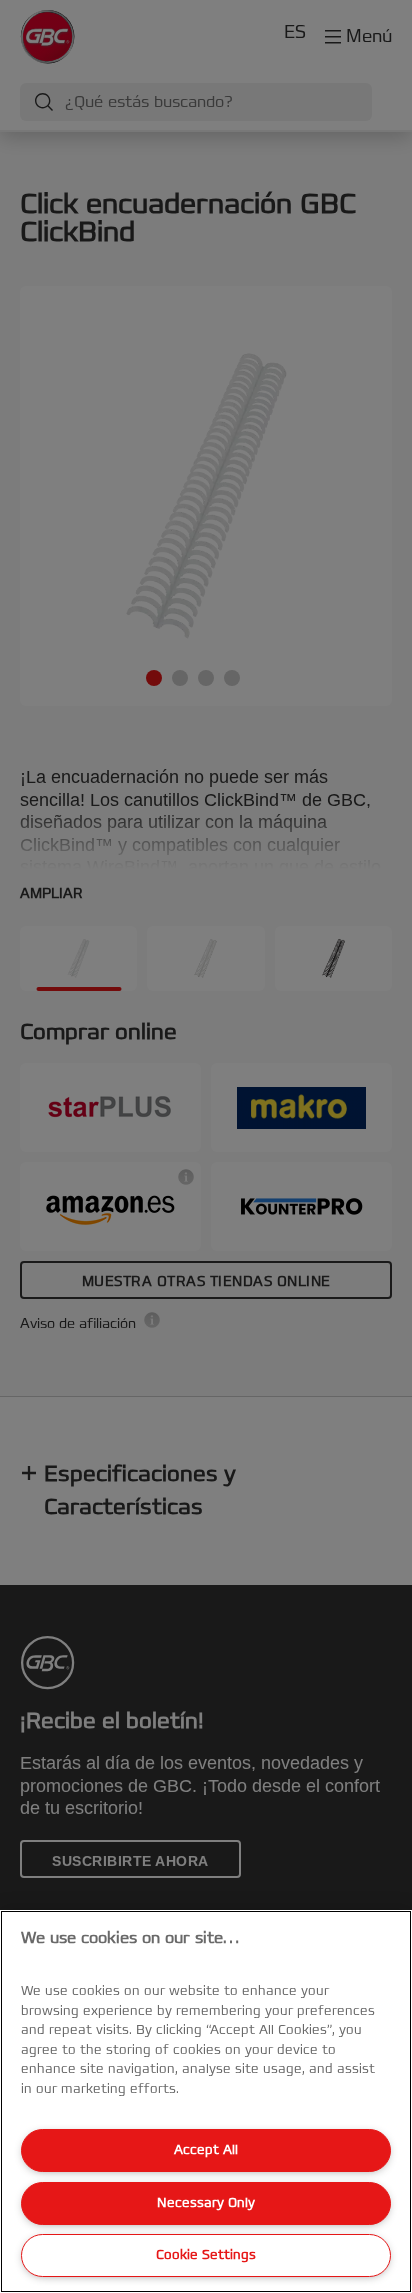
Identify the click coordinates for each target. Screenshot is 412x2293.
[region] (206, 2101)
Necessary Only (206, 2203)
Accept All (206, 2150)
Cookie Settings (206, 2255)
